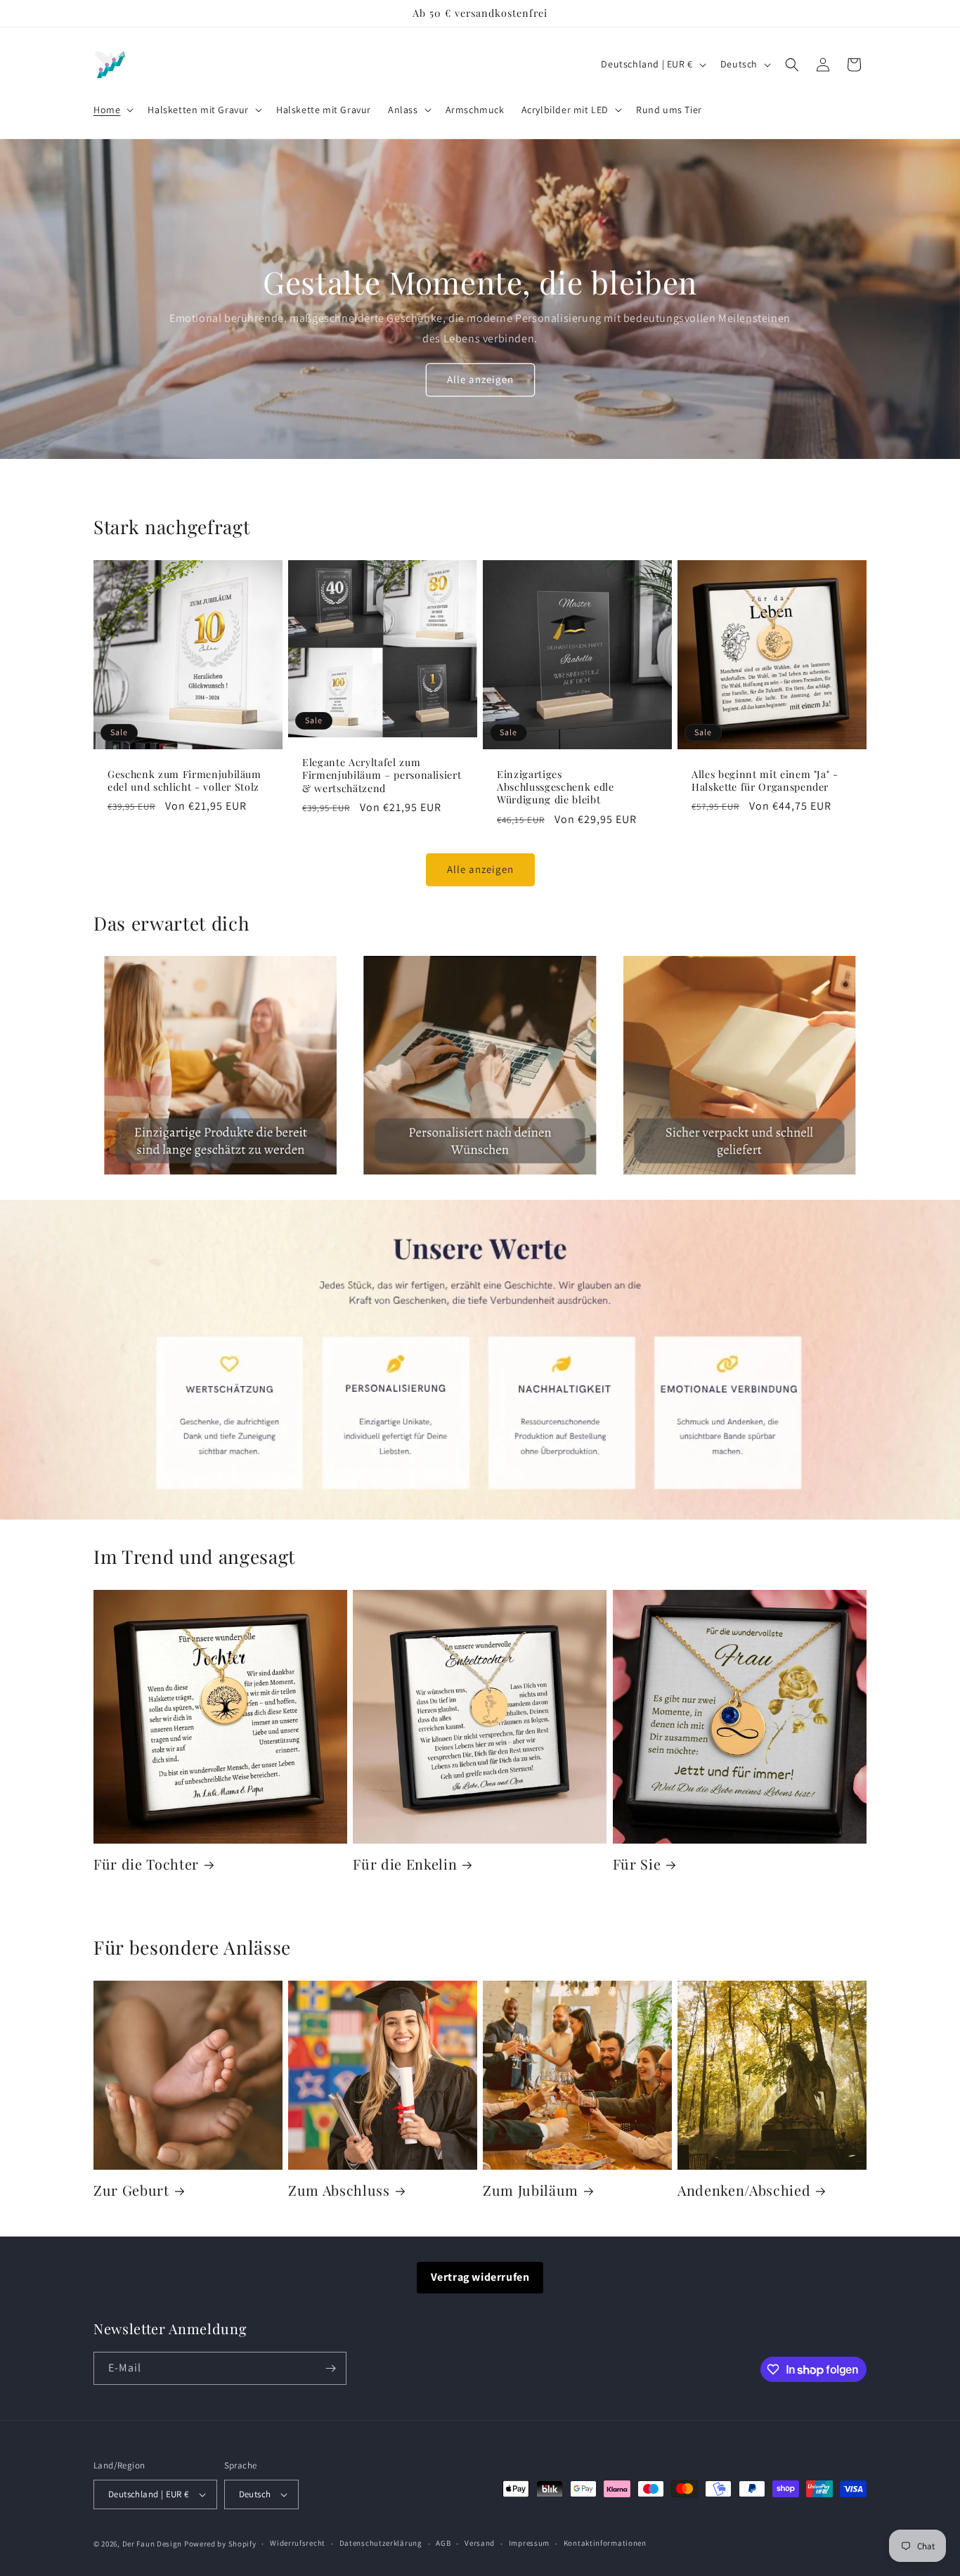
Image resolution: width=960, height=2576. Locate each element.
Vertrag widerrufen (480, 2277)
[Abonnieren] (330, 2368)
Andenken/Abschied (744, 2190)
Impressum (529, 2543)
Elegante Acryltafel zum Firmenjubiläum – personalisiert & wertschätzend (382, 775)
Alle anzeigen (480, 379)
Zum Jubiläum (531, 2190)
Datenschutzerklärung (381, 2543)
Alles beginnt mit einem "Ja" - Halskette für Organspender (765, 781)
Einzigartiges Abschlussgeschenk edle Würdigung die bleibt (556, 787)
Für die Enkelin (405, 1864)
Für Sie (637, 1864)
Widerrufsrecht (298, 2543)
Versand (480, 2543)
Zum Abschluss (339, 2190)
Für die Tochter (146, 1864)
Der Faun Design (153, 2544)
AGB (443, 2543)
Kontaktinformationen (605, 2543)
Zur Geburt (131, 2190)
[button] (112, 110)
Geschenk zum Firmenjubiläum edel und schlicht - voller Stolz (184, 781)
